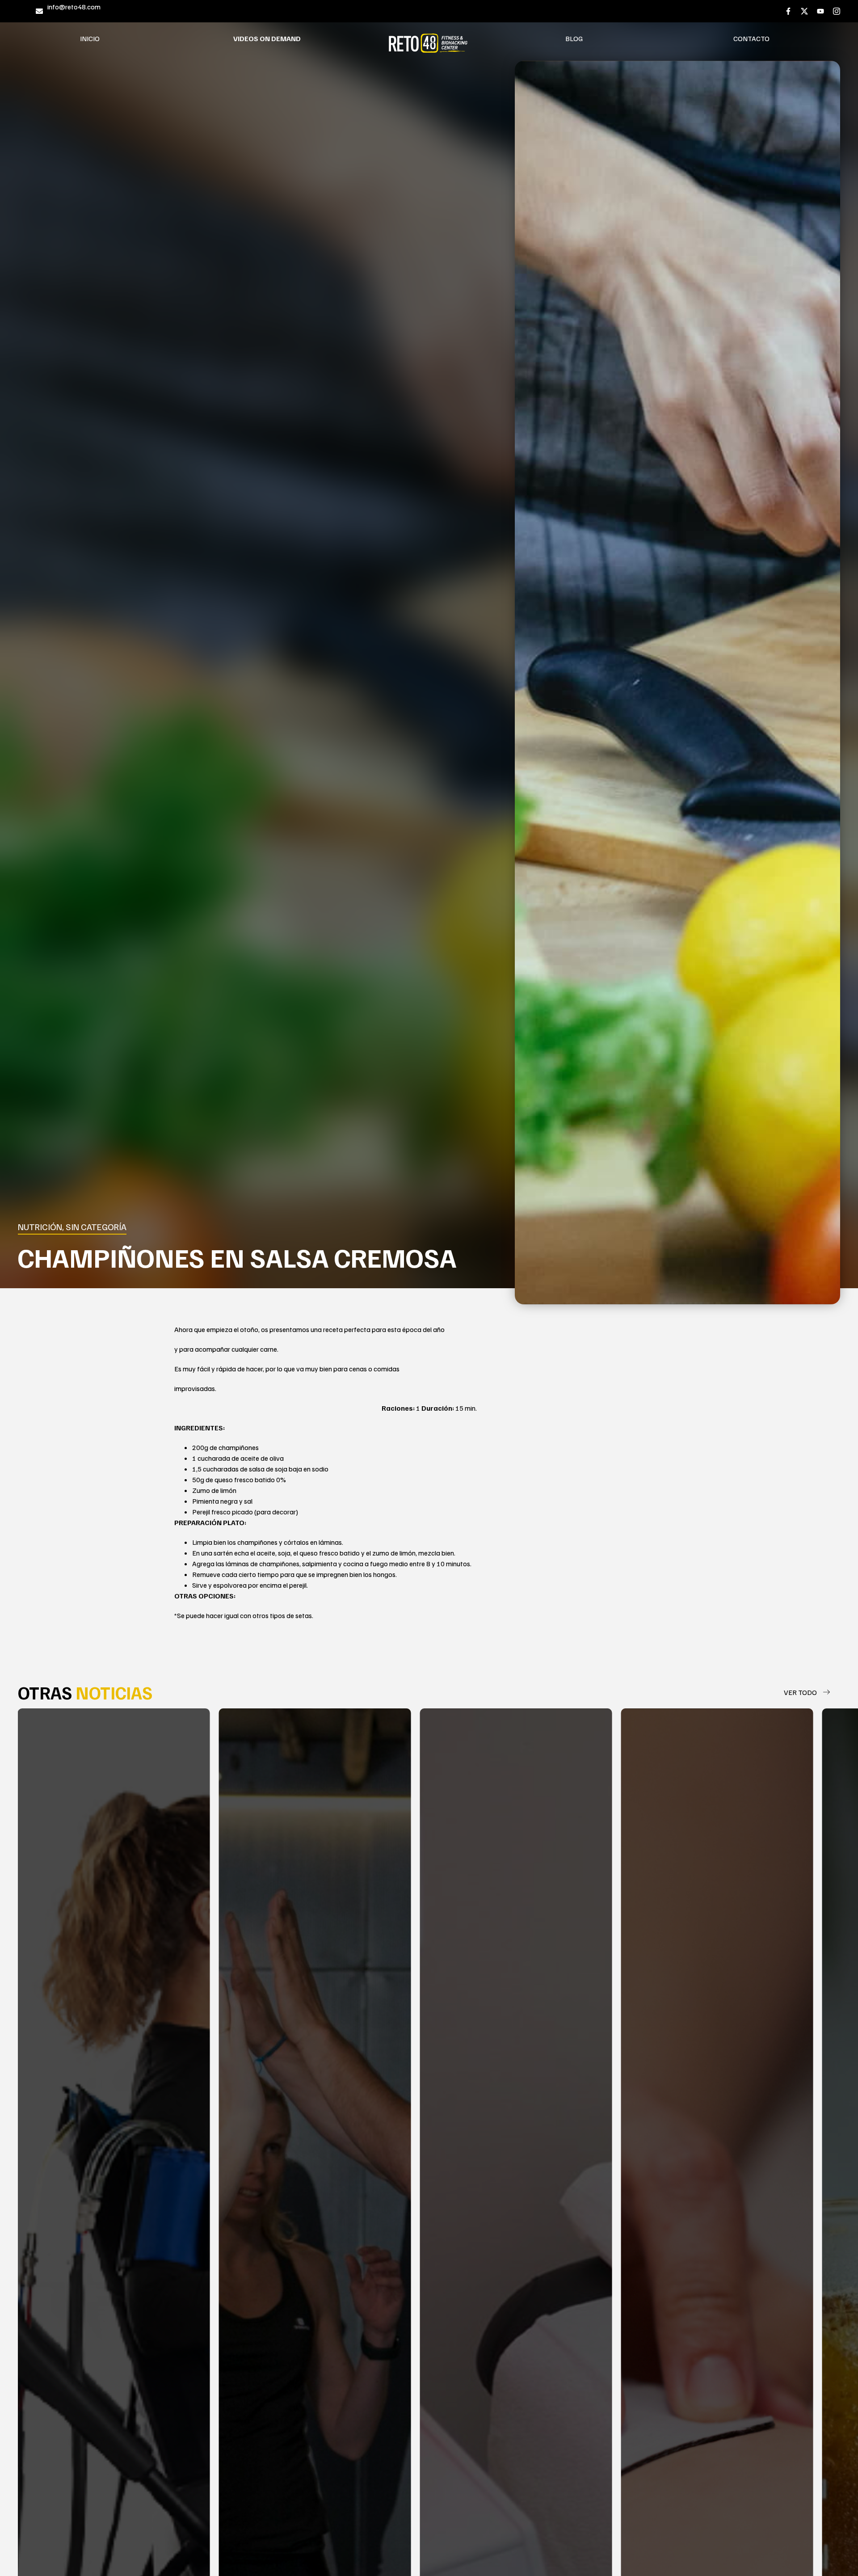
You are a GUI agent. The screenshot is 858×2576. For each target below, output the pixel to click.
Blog (574, 38)
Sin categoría (96, 1227)
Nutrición (40, 1227)
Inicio (90, 38)
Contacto (751, 38)
